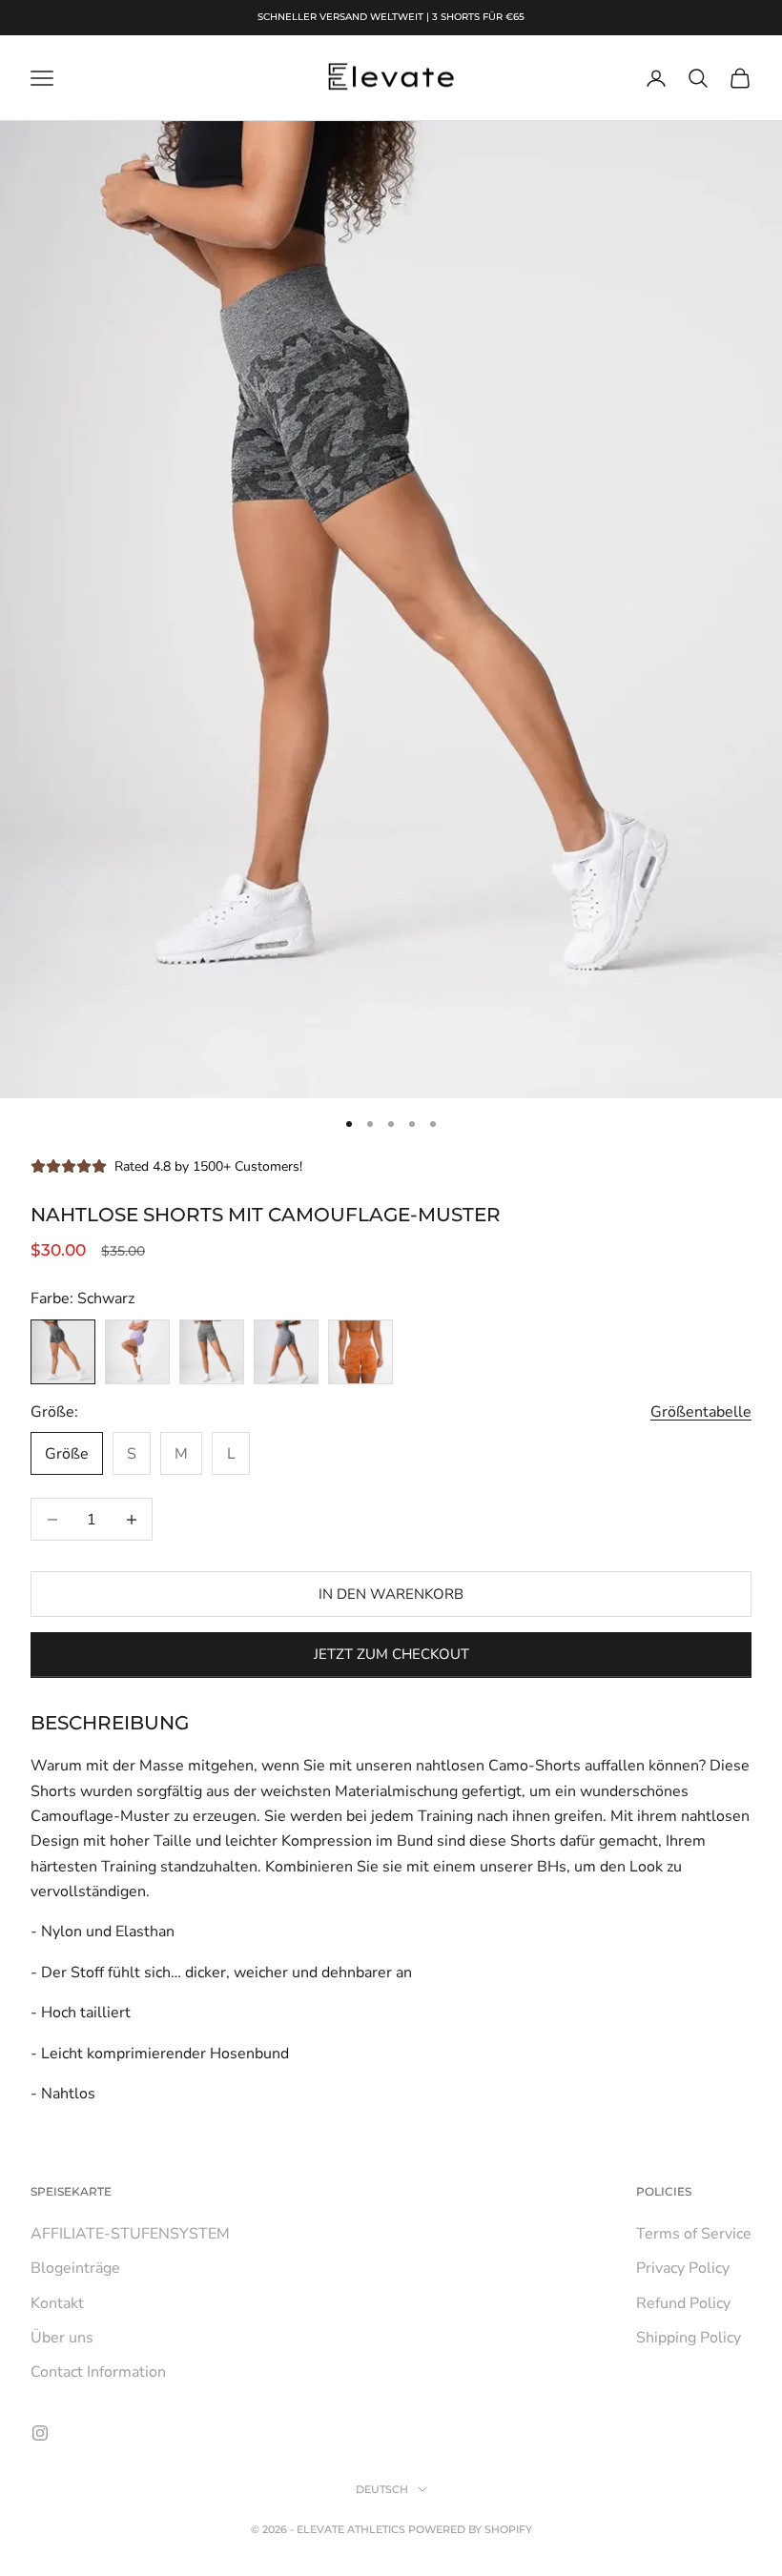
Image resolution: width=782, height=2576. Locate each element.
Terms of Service (694, 2234)
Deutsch (382, 2489)
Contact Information (98, 2372)
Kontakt (57, 2303)
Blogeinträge (75, 2268)
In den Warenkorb (391, 1594)
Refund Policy (683, 2303)
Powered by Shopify (470, 2529)
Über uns (62, 2338)
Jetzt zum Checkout (391, 1654)
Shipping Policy (689, 2338)
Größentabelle (701, 1412)
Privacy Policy (683, 2268)
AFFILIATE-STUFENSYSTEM (130, 2234)
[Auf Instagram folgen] (40, 2433)
